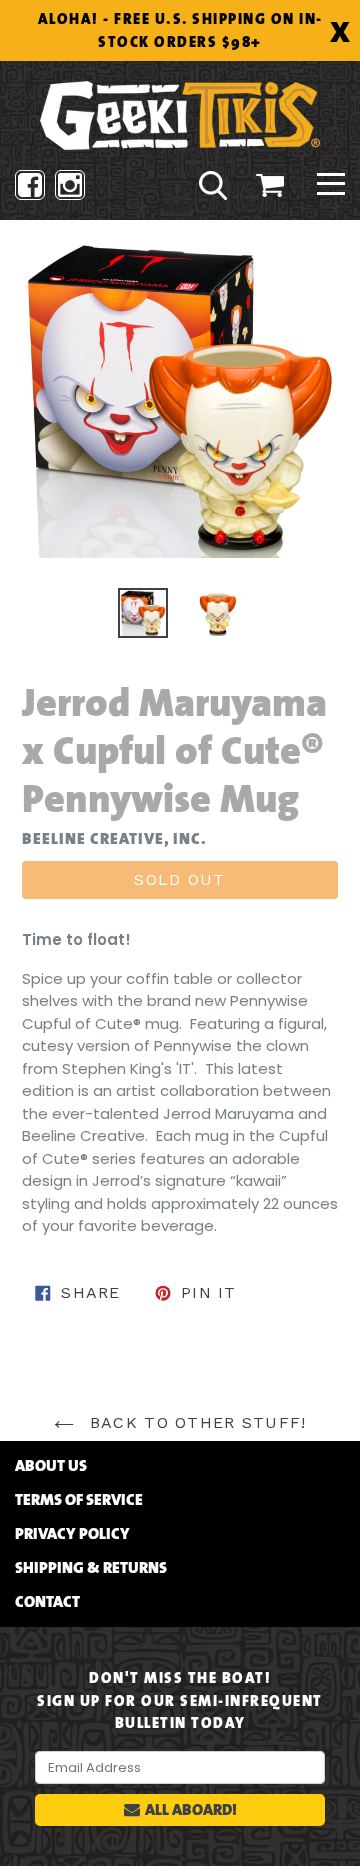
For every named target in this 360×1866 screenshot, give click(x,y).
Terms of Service (79, 1500)
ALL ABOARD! (191, 1809)
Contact (47, 1602)
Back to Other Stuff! (195, 1422)
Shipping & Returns (91, 1568)
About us (51, 1466)
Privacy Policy (72, 1534)
